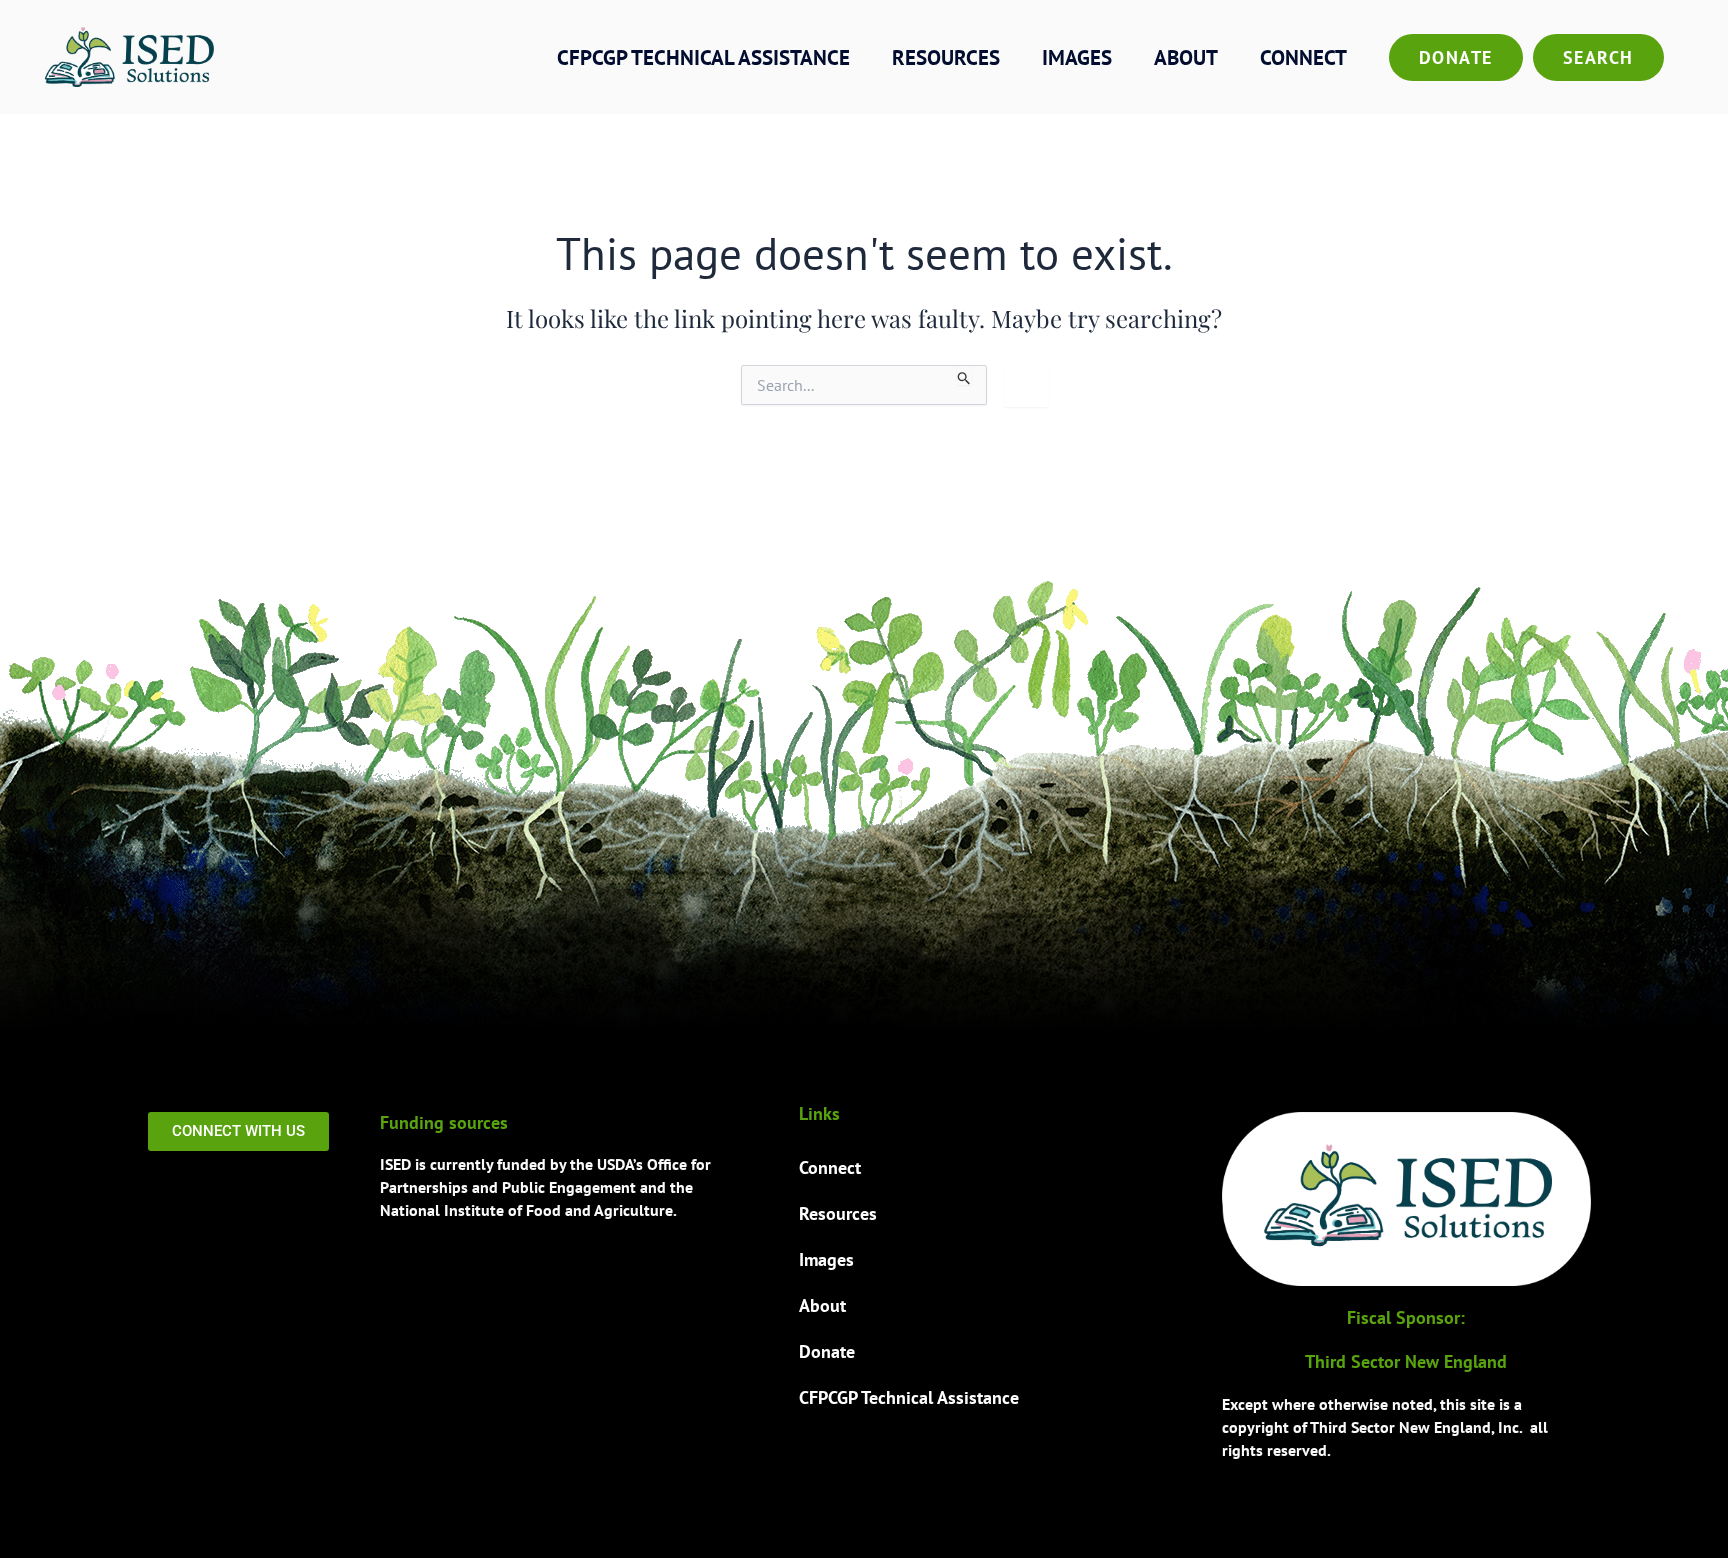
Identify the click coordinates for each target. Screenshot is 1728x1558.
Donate (1456, 57)
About (1186, 57)
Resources (946, 57)
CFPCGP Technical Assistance (703, 57)
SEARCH (1598, 57)
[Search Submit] (964, 375)
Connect (1303, 57)
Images (1077, 57)
